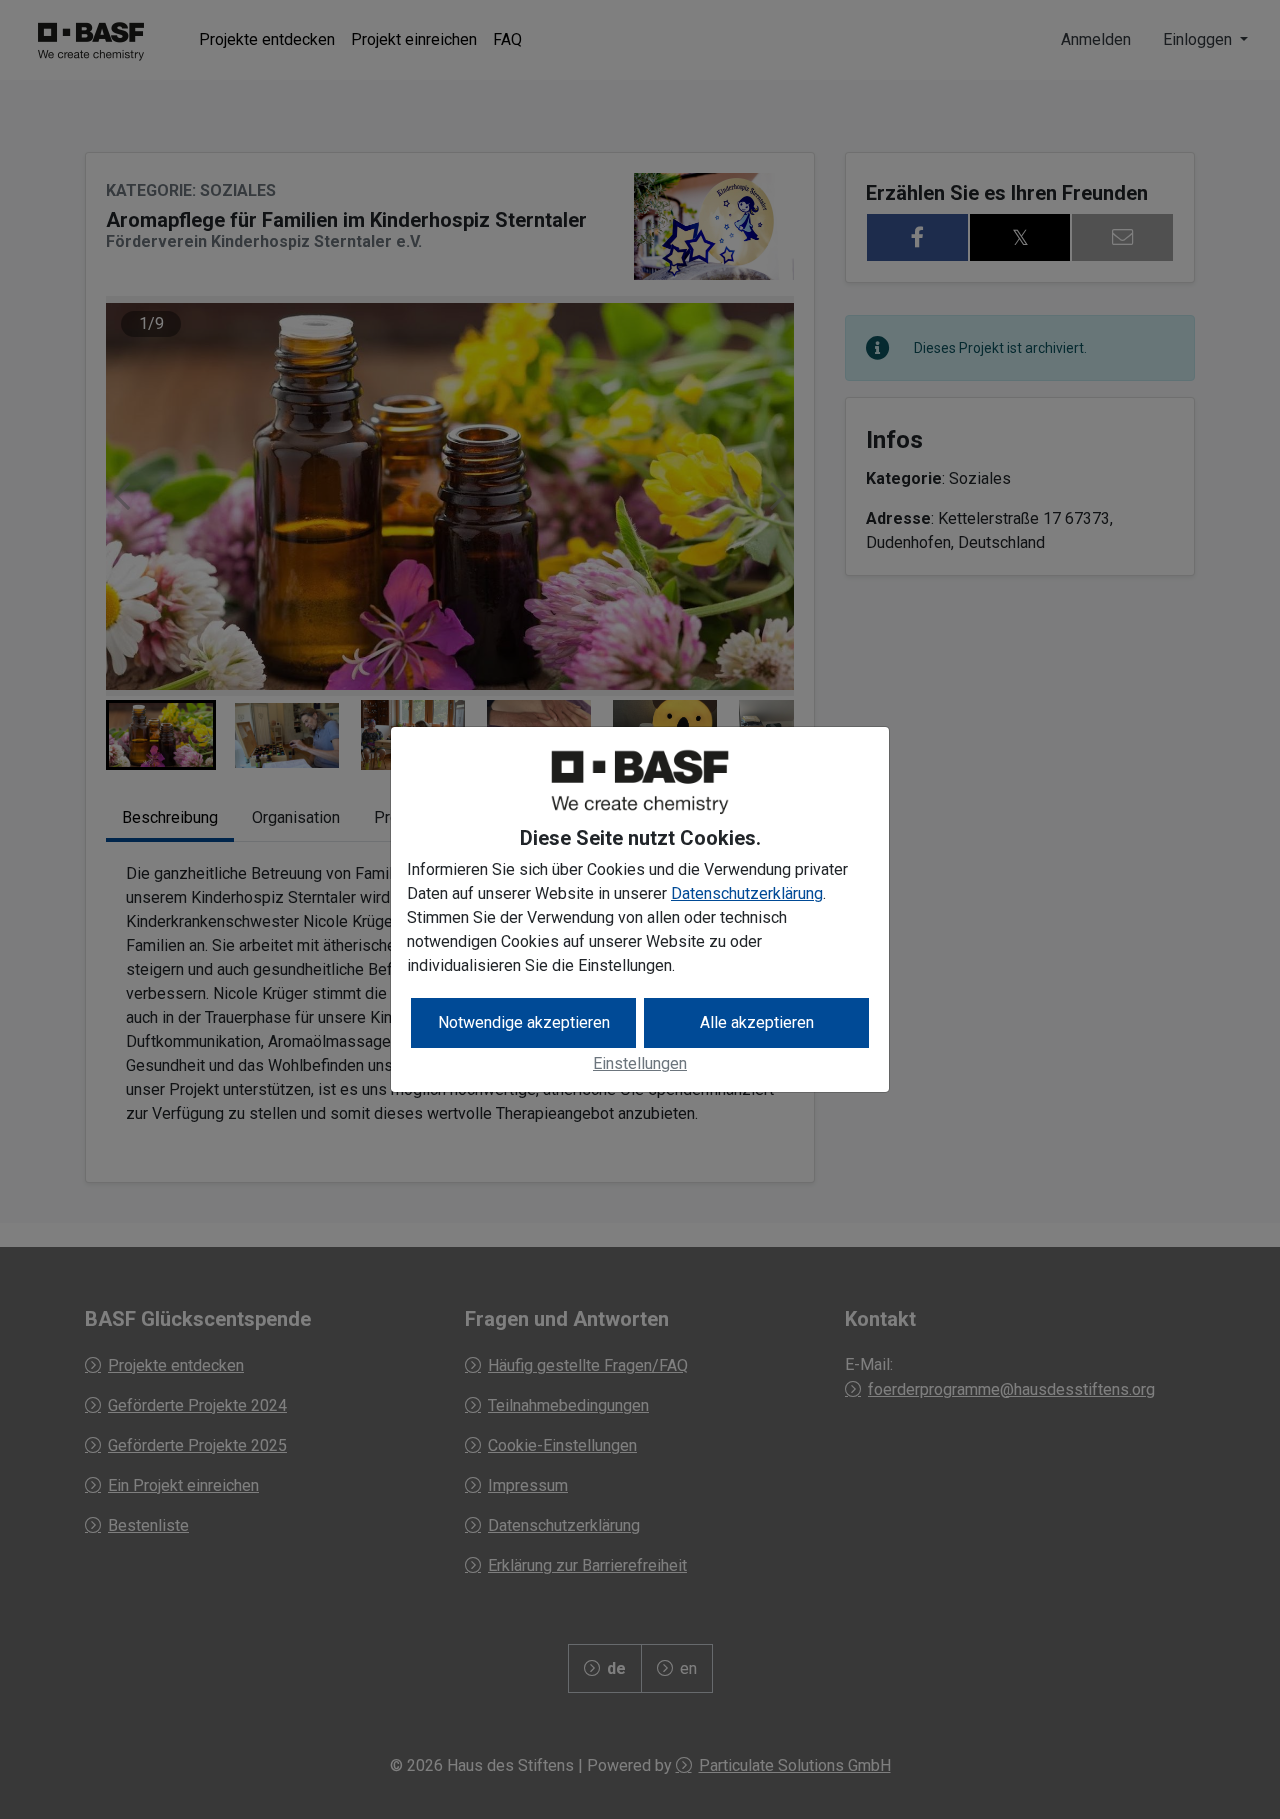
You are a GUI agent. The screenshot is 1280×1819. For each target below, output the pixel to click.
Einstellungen (640, 1063)
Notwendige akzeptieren (524, 1022)
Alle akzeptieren (757, 1022)
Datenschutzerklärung (747, 893)
